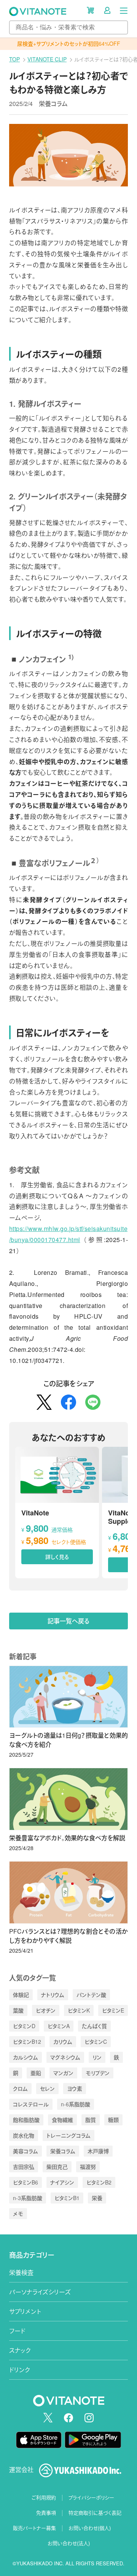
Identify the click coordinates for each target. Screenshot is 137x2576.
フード (17, 2331)
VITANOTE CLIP (47, 59)
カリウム (63, 2042)
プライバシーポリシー (91, 2497)
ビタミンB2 (99, 2182)
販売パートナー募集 (34, 2528)
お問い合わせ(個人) (90, 2528)
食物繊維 (62, 2120)
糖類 (113, 2120)
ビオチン (46, 2010)
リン (97, 2057)
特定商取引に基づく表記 (95, 2513)
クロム (20, 2088)
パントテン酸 (91, 1995)
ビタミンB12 (27, 2042)
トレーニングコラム (68, 2135)
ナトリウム (53, 1995)
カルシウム (25, 2057)
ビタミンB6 (25, 2182)
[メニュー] (124, 10)
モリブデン (98, 2073)
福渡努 (88, 2167)
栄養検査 (21, 2272)
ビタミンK (79, 2010)
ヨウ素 (75, 2088)
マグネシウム (65, 2057)
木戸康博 (98, 2151)
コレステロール (31, 2104)
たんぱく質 (94, 2026)
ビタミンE (113, 2010)
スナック (20, 2350)
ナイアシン (62, 2182)
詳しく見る (57, 1557)
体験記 (21, 1995)
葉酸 (18, 2010)
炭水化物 (24, 2135)
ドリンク (20, 2370)
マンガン (63, 2073)
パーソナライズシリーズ (40, 2292)
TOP (14, 59)
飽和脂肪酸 (26, 2120)
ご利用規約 (44, 2497)
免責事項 (46, 2513)
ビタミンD (24, 2026)
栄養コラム (53, 104)
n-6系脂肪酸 (76, 2104)
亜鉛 (36, 2073)
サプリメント (25, 2311)
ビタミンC (96, 2042)
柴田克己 (57, 2167)
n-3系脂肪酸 (28, 2198)
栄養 (97, 2198)
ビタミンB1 (67, 2198)
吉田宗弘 (24, 2167)
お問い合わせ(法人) (69, 2543)
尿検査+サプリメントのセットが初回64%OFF (69, 43)
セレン (47, 2088)
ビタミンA (59, 2026)
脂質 (91, 2120)
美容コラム (25, 2151)
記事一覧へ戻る (69, 1621)
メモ (18, 2213)
